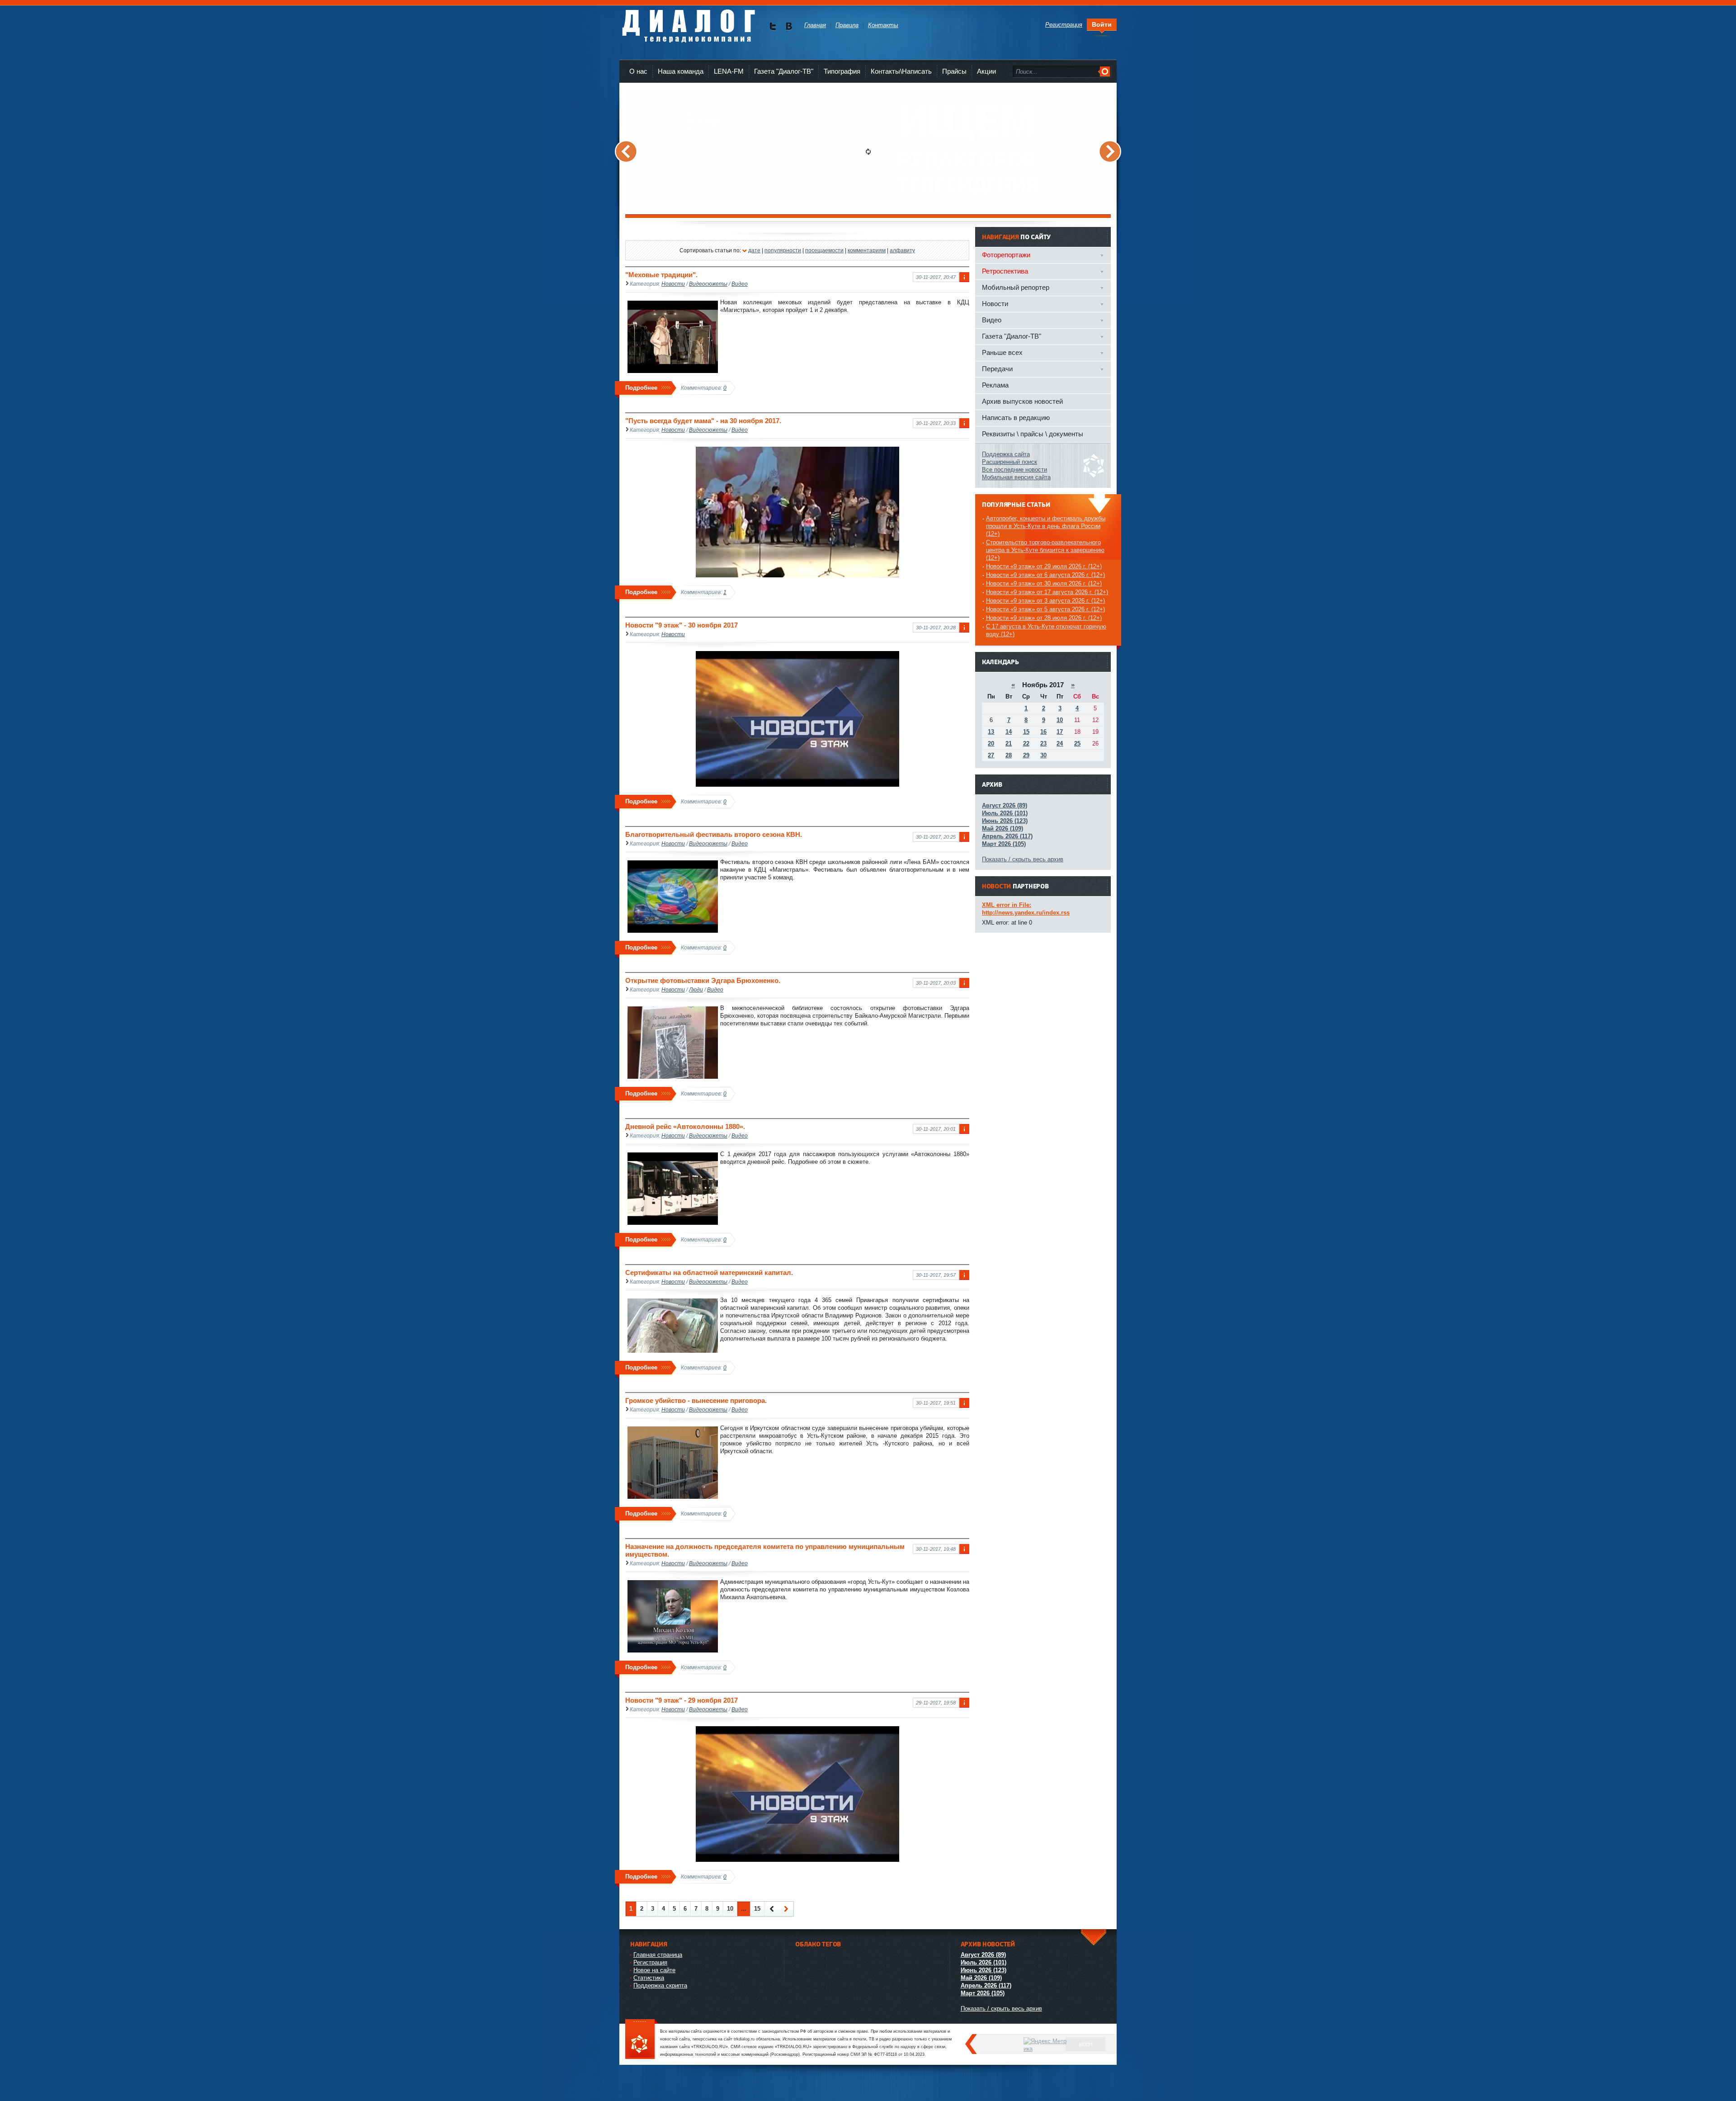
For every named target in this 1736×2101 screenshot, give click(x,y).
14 (1009, 732)
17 (1060, 732)
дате (754, 250)
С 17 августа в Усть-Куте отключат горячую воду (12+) (1046, 630)
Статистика (649, 1978)
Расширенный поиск (1010, 462)
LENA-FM (729, 71)
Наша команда (681, 71)
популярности (783, 250)
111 (642, 2040)
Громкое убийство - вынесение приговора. (696, 1400)
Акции (986, 71)
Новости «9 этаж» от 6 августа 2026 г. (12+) (1045, 575)
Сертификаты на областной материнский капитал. (709, 1272)
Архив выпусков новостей (1022, 401)
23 (1043, 744)
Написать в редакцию (1016, 418)
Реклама (995, 385)
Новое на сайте (654, 1970)
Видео (740, 284)
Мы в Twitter (773, 26)
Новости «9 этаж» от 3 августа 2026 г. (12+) (1045, 601)
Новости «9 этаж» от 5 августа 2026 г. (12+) (1045, 609)
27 (991, 755)
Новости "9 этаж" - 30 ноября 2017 (682, 625)
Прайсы (954, 71)
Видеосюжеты (708, 284)
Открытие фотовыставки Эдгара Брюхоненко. (703, 980)
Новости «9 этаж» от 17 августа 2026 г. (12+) (1047, 592)
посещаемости (824, 250)
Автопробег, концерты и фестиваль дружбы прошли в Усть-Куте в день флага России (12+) (1046, 526)
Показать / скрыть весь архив (1023, 859)
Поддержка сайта (1006, 454)
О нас (638, 71)
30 (1043, 755)
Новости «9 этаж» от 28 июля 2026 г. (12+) (1044, 618)
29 (1026, 755)
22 (1026, 744)
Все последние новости (1014, 470)
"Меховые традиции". (661, 275)
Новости (673, 284)
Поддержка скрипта (660, 1985)
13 (991, 732)
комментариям (867, 250)
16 (1043, 732)
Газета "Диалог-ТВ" (784, 71)
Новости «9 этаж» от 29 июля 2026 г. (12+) (1044, 566)
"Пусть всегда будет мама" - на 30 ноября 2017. (703, 421)
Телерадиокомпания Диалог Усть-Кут (688, 22)
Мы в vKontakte (789, 26)
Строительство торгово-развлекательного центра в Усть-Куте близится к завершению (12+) (1045, 550)
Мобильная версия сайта (1016, 477)
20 (991, 744)
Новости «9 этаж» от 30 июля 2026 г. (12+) (1044, 583)
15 (757, 1909)
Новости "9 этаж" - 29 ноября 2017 (682, 1700)
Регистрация (650, 1962)
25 (1077, 744)
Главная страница (658, 1955)
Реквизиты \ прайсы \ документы (1033, 434)
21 (1009, 744)
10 (730, 1909)
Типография (842, 71)
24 (1060, 744)
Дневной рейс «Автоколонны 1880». (685, 1126)
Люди (696, 989)
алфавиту (902, 250)
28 (1009, 755)
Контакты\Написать (901, 71)
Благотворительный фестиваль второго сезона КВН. (714, 834)
